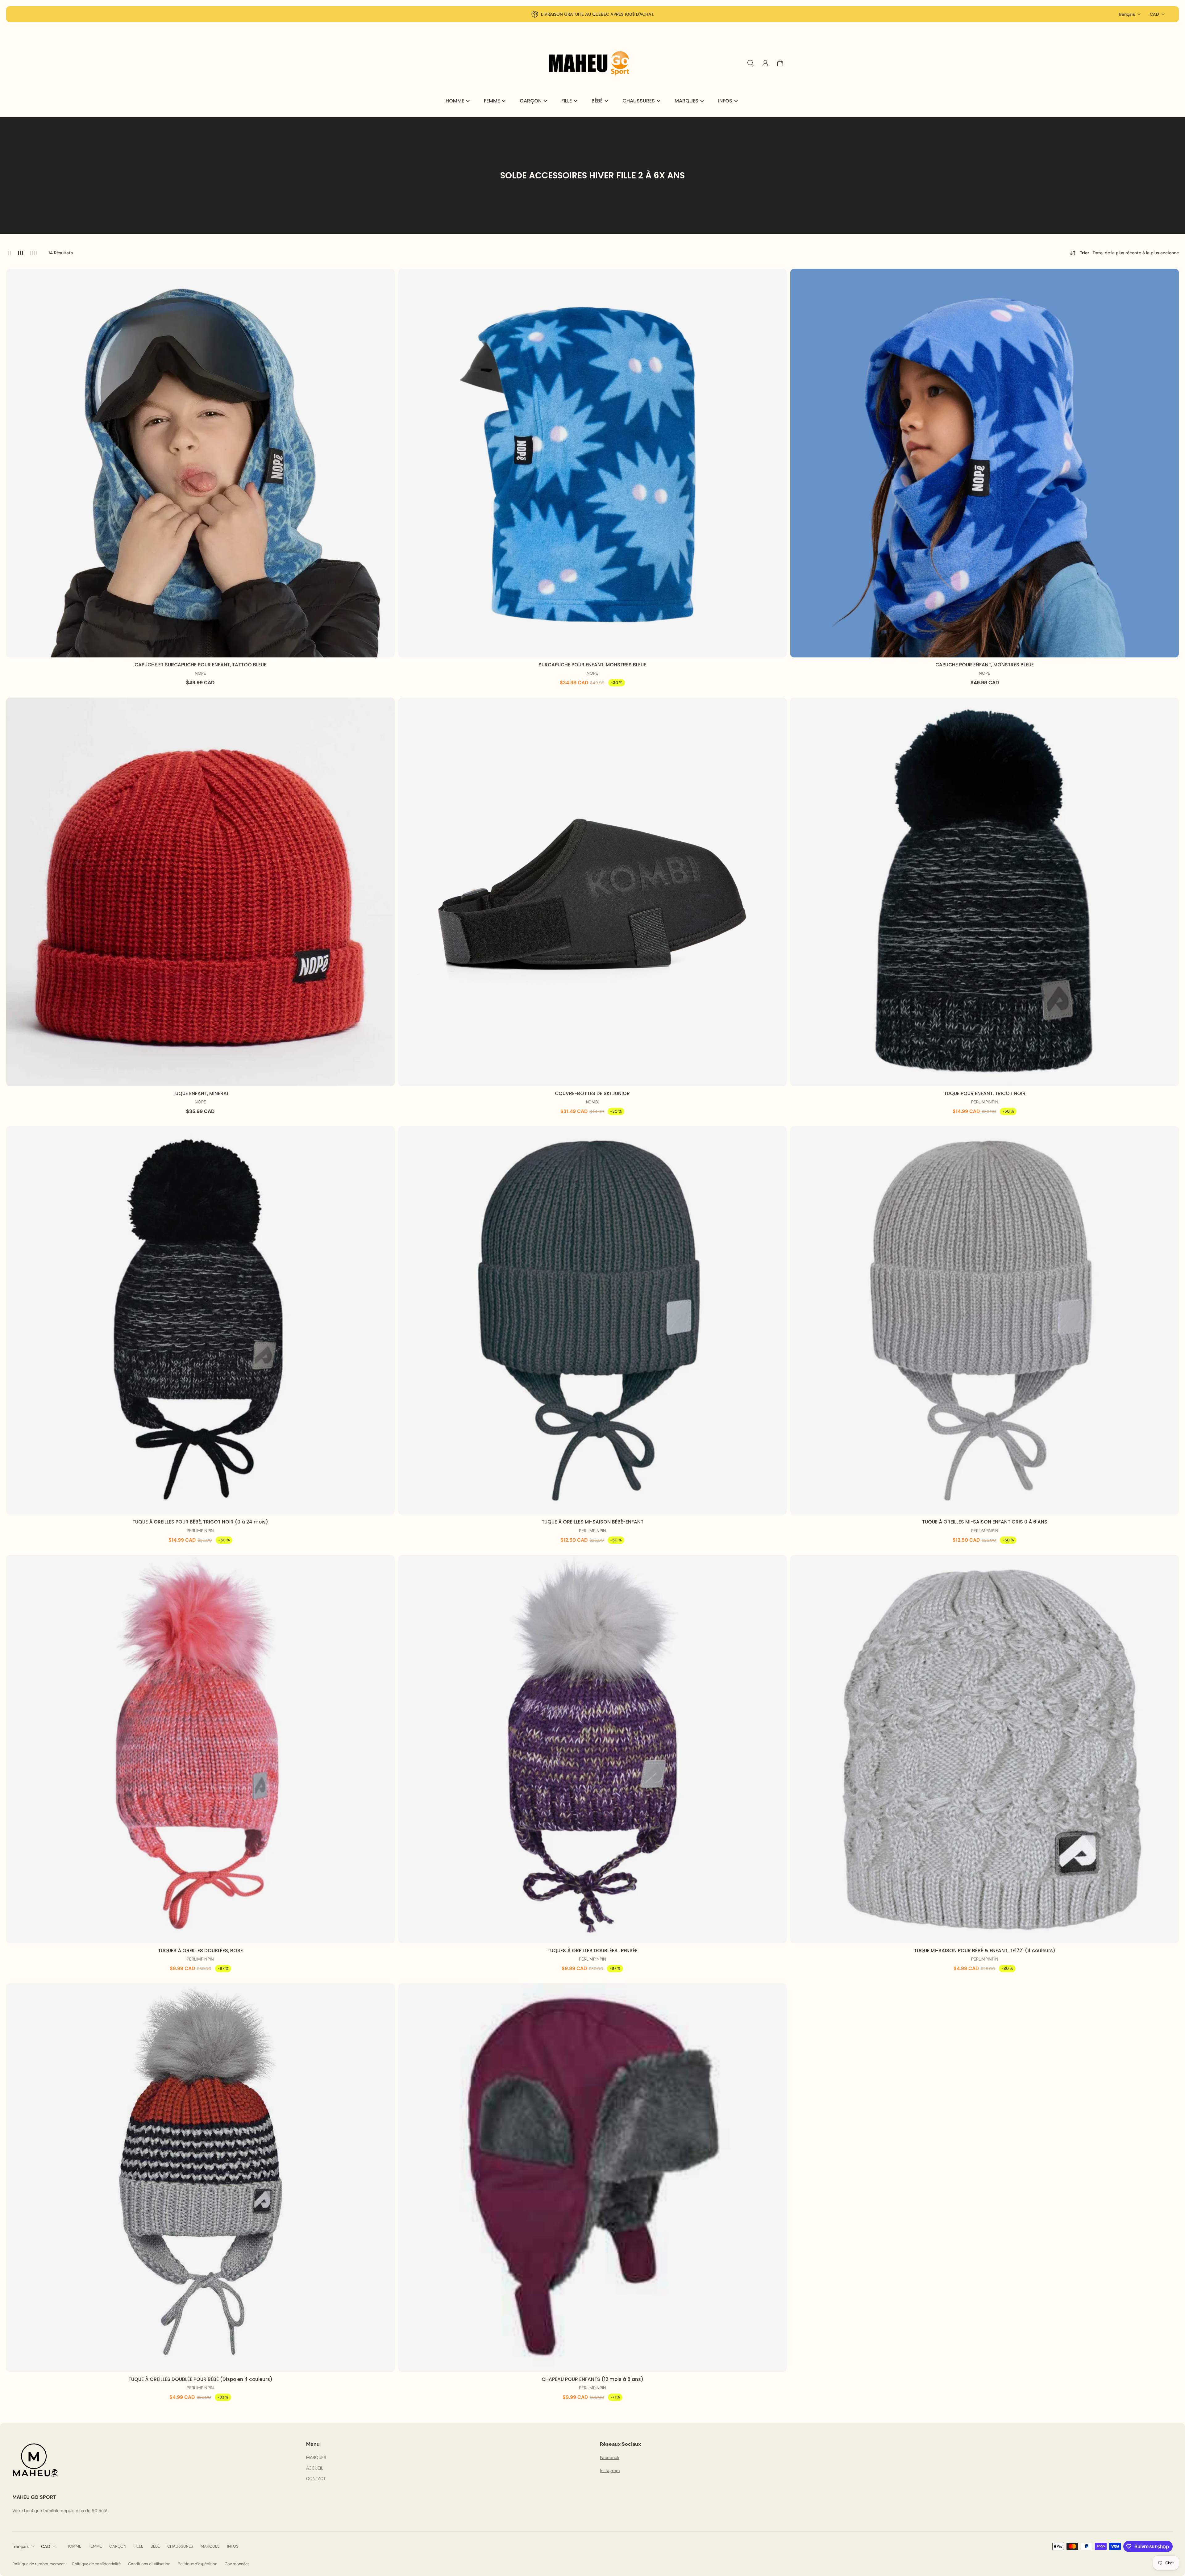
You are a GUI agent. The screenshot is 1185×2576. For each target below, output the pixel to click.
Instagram (610, 2470)
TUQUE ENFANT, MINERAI (200, 1093)
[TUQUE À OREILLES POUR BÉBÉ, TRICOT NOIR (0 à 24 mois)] (200, 1321)
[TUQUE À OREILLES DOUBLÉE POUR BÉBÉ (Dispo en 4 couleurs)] (200, 2178)
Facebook (610, 2457)
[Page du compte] (765, 63)
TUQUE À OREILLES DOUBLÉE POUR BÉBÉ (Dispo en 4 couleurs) (200, 2379)
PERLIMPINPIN (985, 1102)
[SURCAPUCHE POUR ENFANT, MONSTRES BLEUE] (593, 463)
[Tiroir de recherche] (750, 63)
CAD (1154, 14)
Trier (1129, 253)
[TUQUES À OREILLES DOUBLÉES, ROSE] (200, 1749)
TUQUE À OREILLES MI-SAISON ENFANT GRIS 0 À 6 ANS (985, 1522)
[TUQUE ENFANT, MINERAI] (200, 892)
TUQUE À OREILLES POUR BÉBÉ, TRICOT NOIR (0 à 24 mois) (200, 1522)
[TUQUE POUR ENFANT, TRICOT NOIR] (985, 892)
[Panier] (780, 63)
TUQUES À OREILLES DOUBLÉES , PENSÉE (592, 1951)
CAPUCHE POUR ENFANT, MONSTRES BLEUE (985, 665)
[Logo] (592, 63)
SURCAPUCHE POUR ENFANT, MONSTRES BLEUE (592, 665)
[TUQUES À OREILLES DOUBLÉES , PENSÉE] (593, 1749)
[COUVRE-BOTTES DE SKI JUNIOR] (593, 892)
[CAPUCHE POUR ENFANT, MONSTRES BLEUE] (985, 463)
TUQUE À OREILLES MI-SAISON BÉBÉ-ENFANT (592, 1522)
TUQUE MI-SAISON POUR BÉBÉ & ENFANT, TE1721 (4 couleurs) (985, 1951)
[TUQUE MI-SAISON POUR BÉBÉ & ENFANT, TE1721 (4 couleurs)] (985, 1749)
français (1127, 14)
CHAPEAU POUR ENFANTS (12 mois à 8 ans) (592, 2379)
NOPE (200, 673)
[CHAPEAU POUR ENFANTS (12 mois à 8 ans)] (593, 2178)
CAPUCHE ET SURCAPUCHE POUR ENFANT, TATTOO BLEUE (200, 665)
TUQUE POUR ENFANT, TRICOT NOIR (985, 1093)
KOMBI (592, 1102)
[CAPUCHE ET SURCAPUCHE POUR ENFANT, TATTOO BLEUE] (200, 463)
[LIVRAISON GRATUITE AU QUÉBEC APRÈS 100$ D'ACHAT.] (592, 14)
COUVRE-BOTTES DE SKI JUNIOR (592, 1093)
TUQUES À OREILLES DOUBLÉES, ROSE (200, 1951)
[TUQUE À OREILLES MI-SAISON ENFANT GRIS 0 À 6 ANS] (985, 1321)
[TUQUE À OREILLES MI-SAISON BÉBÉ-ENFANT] (593, 1321)
